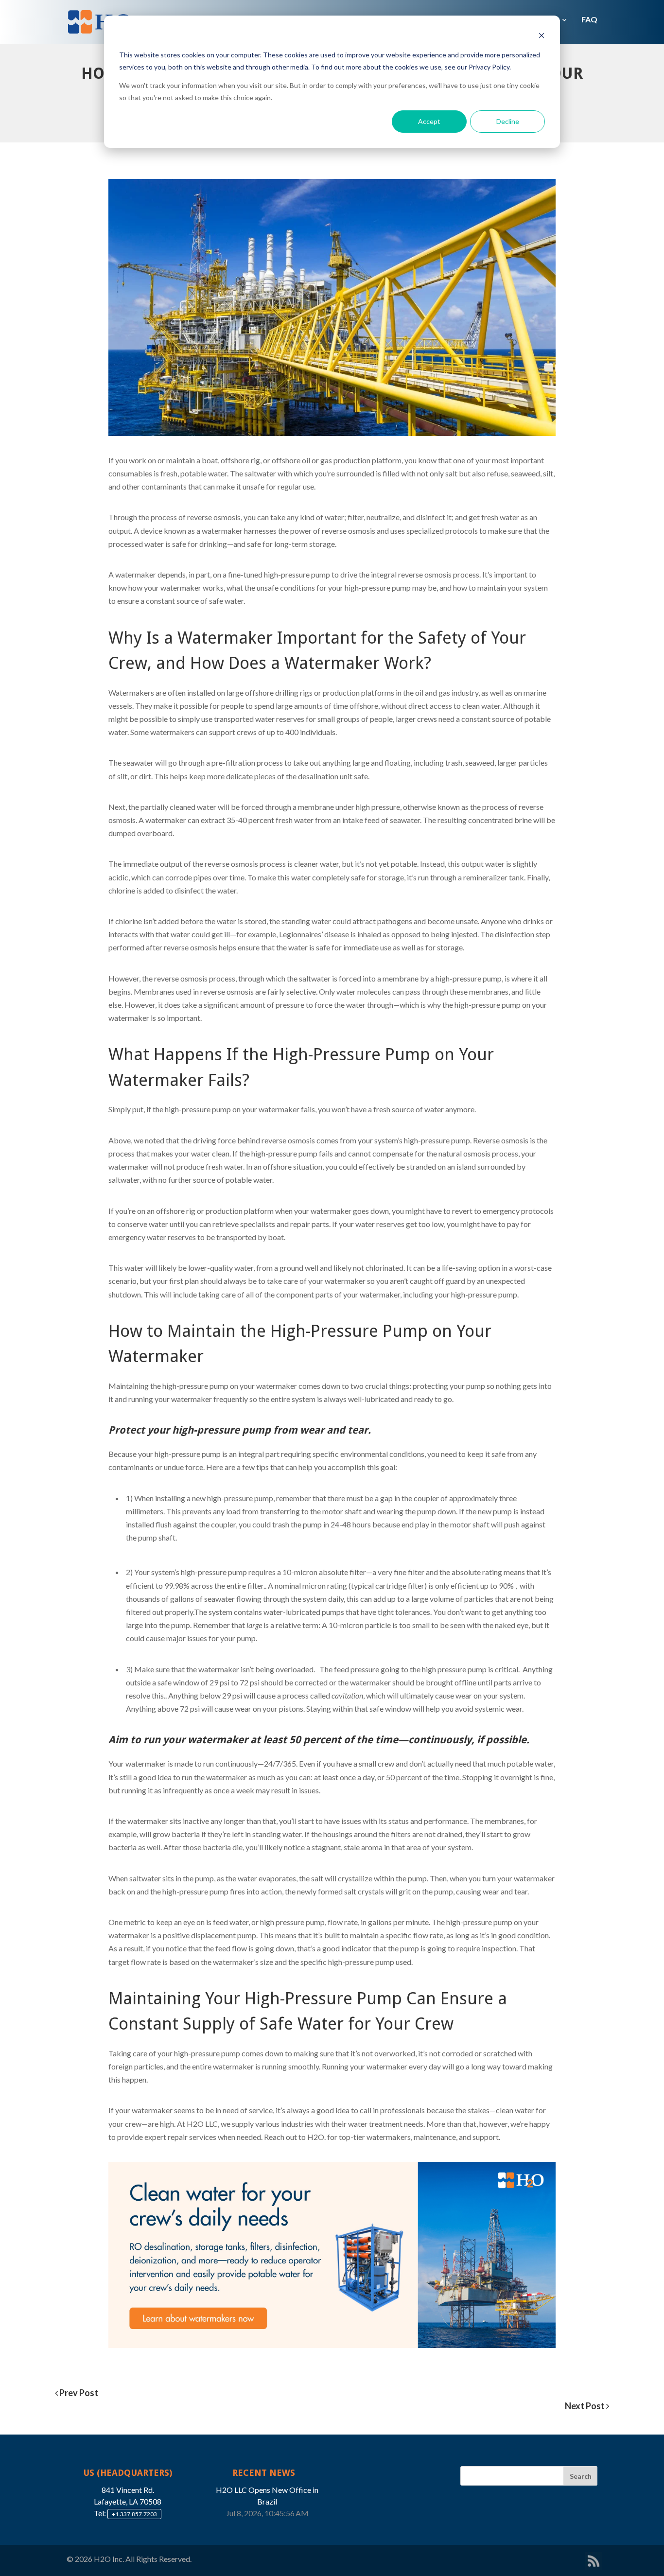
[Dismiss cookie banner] (542, 37)
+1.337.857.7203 (134, 2514)
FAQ (589, 19)
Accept (429, 121)
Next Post (585, 2406)
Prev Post (78, 2393)
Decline (508, 121)
